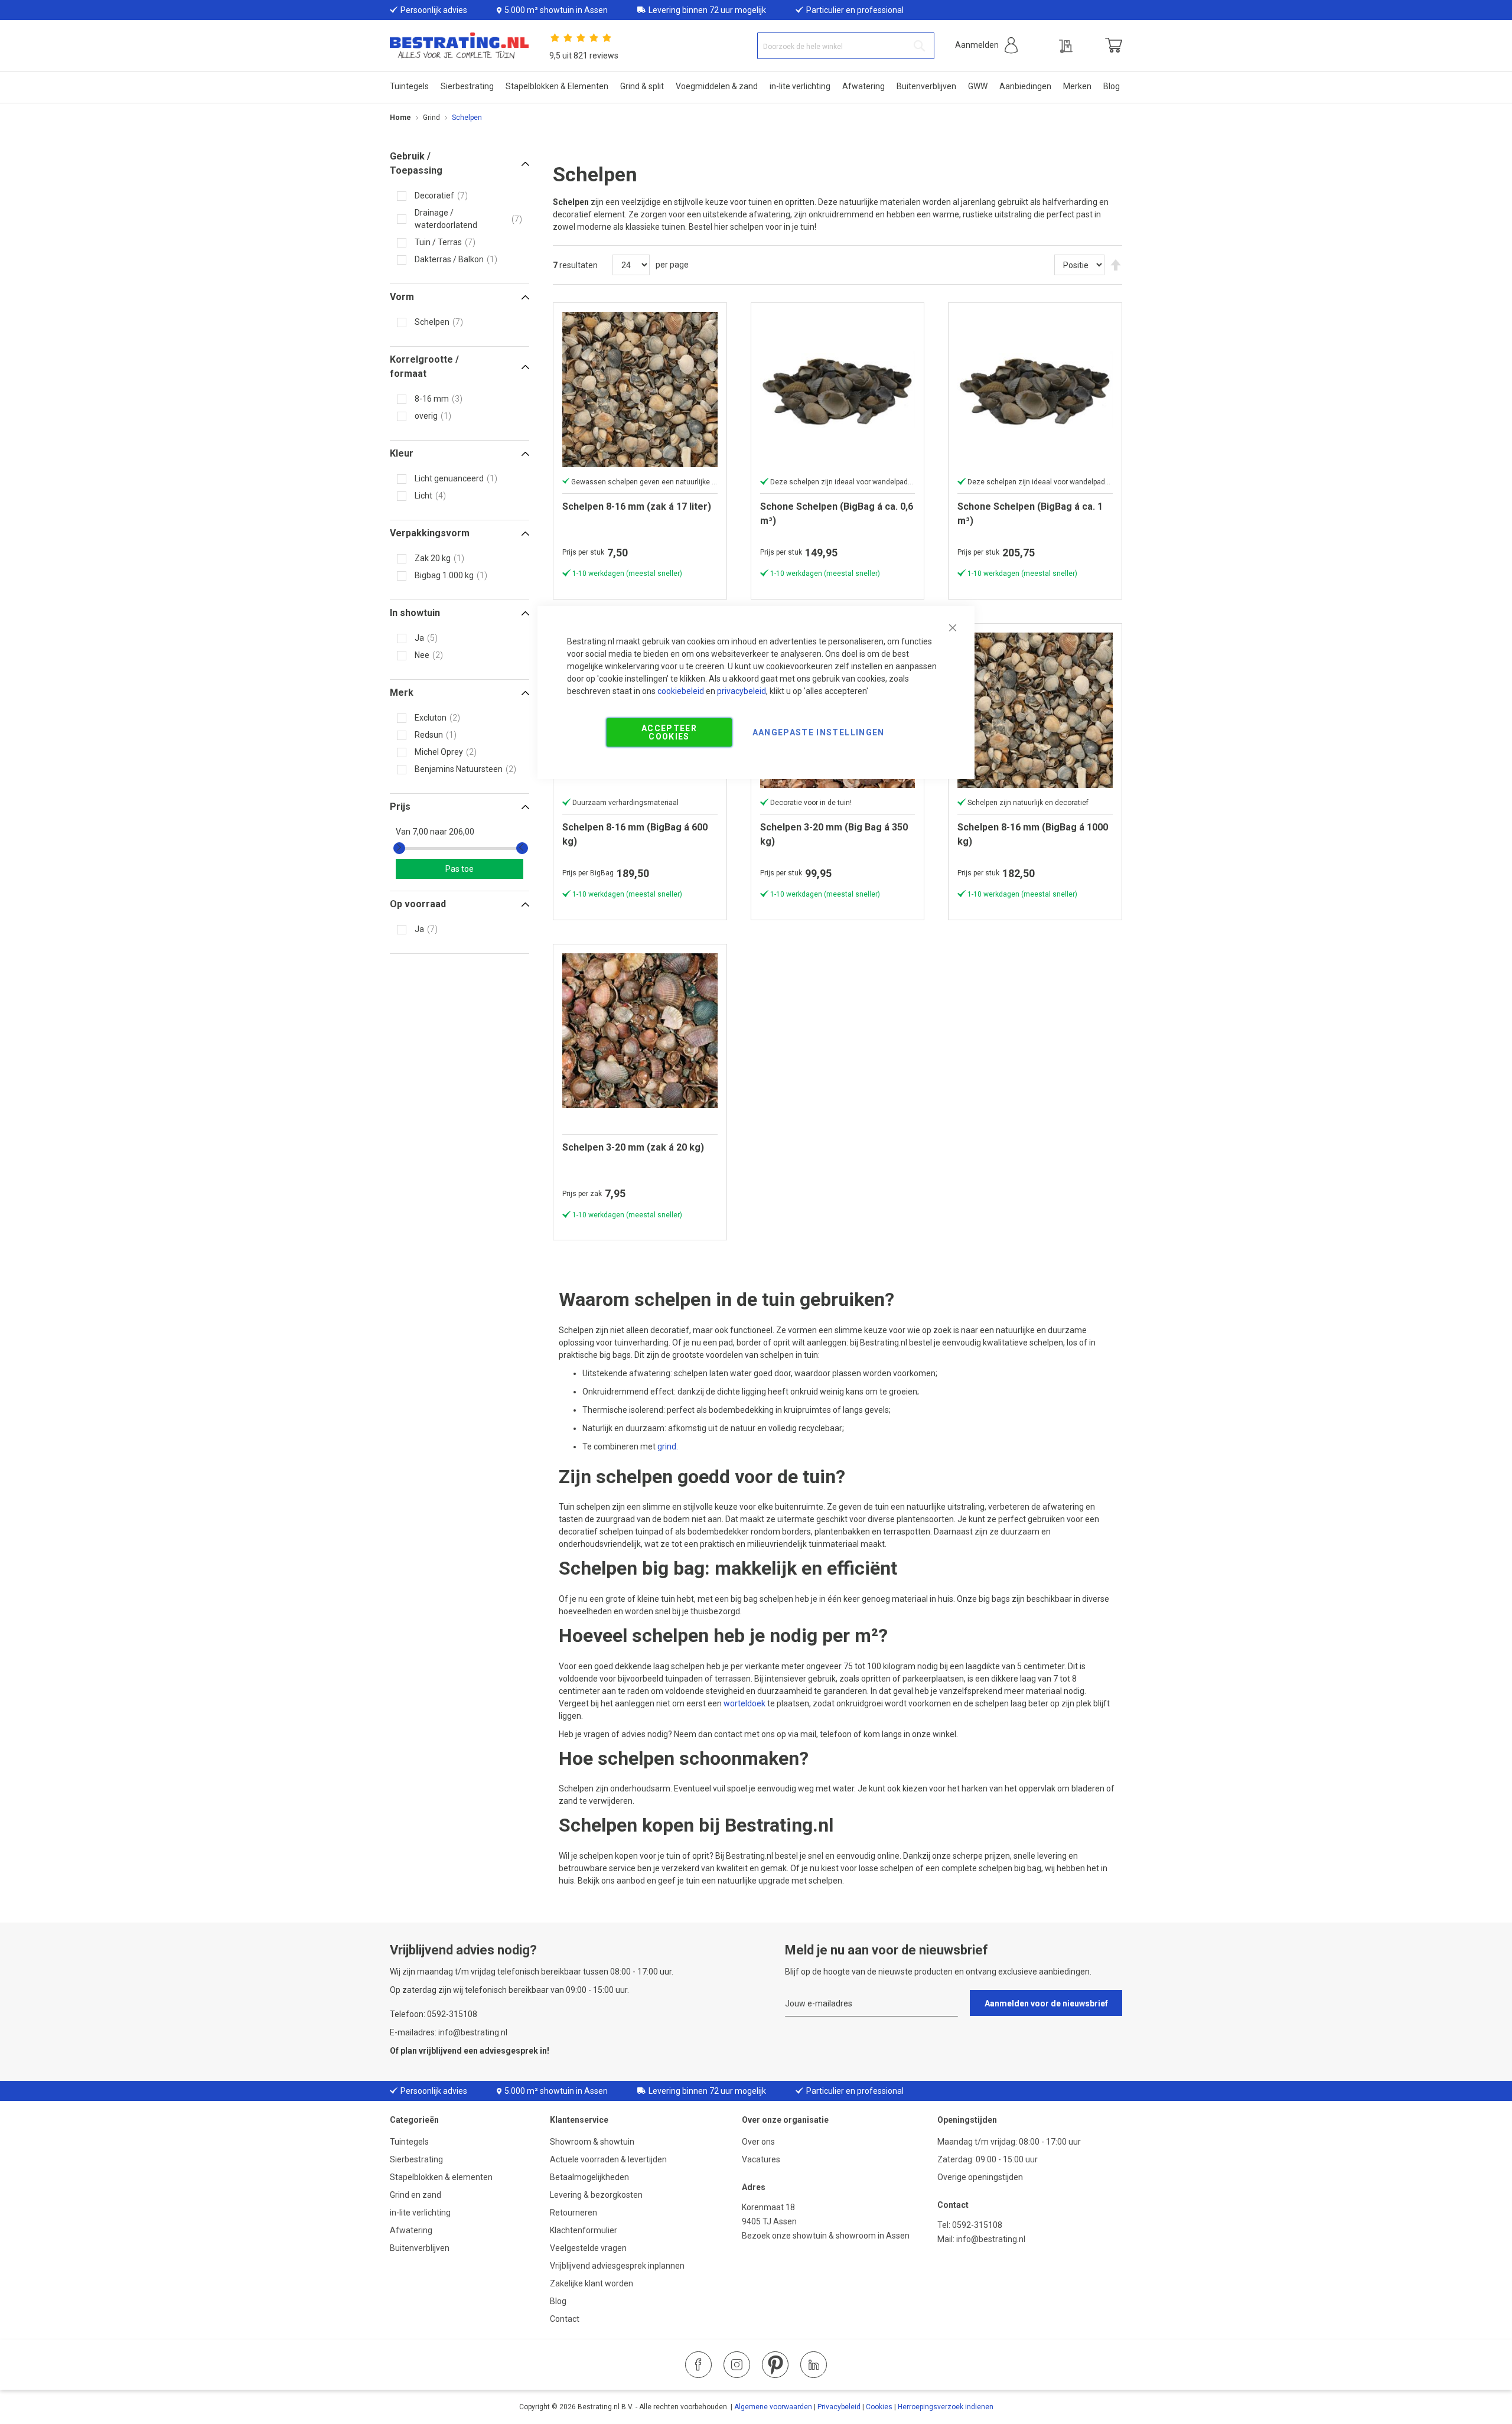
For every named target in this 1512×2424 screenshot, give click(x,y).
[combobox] (846, 46)
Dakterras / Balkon (449, 259)
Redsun (429, 735)
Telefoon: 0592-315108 (434, 2014)
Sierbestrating (416, 2159)
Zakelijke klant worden (592, 2283)
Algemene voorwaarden (773, 2407)
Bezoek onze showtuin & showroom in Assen (826, 2236)
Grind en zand (416, 2195)
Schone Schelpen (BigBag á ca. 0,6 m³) (837, 514)
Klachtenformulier (584, 2230)
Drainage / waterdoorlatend (446, 219)
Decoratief (434, 196)
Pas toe (460, 869)
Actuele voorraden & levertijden (608, 2159)
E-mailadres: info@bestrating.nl (449, 2032)
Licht (423, 496)
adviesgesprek (509, 2051)
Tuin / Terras (438, 242)
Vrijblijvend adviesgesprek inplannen (617, 2266)
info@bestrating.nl (991, 2239)
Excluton (431, 718)
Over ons (758, 2142)
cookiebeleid (681, 691)
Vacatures (761, 2159)
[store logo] (459, 46)
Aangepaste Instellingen (819, 732)
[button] (986, 45)
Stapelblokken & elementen (441, 2177)
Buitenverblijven (420, 2248)
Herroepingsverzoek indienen (946, 2407)
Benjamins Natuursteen (459, 769)
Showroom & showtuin (592, 2142)
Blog (558, 2301)
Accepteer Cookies (669, 732)
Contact (565, 2319)
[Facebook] (698, 2365)
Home (400, 118)
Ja (419, 638)
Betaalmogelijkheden (589, 2177)
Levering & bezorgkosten (596, 2195)
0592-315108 (977, 2225)
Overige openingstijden (980, 2177)
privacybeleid (742, 691)
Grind (431, 118)
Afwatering (411, 2230)
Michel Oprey (439, 752)
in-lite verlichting (420, 2213)
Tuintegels (409, 2142)
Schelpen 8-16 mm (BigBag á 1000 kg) (1033, 834)
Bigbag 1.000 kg (444, 575)
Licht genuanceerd (449, 478)
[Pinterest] (775, 2365)
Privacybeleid (839, 2407)
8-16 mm (432, 399)
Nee (422, 655)
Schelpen (432, 322)
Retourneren (573, 2213)
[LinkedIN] (814, 2365)
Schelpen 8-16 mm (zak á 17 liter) (637, 506)
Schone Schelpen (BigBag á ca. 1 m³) (1030, 514)
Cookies (879, 2407)
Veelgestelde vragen (588, 2248)
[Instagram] (737, 2365)
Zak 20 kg (433, 558)
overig (426, 416)
